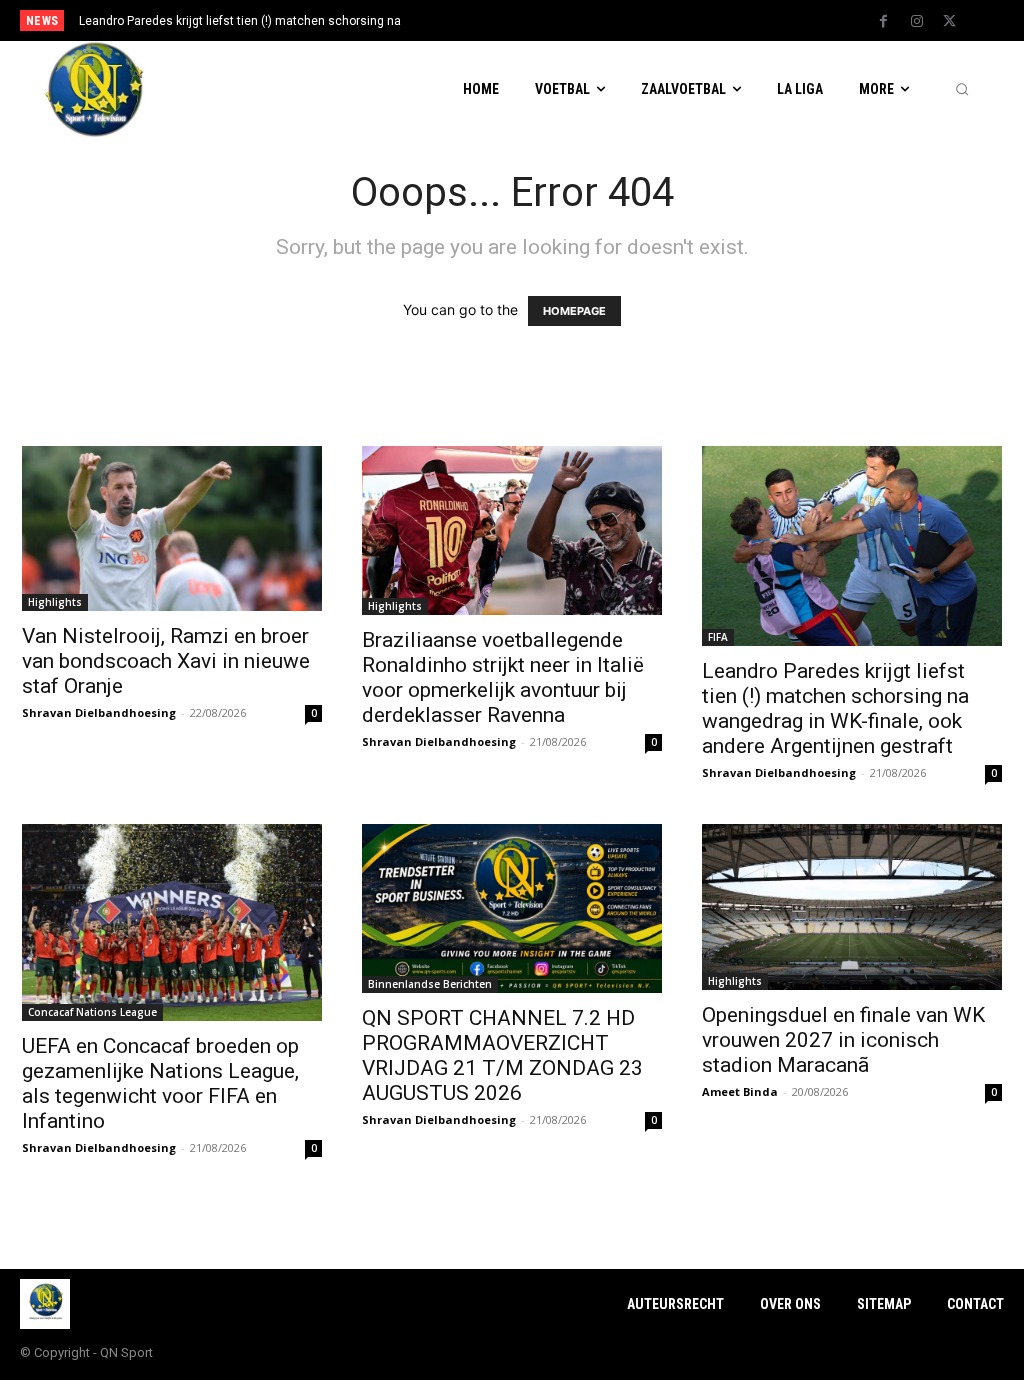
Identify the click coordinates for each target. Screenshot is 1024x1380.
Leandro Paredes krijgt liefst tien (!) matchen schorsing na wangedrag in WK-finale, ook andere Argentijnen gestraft (835, 708)
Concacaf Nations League (92, 1012)
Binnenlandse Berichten (430, 984)
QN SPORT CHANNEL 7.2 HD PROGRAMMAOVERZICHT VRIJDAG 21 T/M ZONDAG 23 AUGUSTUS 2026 (502, 1055)
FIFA (718, 637)
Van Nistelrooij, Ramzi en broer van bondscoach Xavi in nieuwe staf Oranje (166, 661)
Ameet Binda (740, 1091)
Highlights (55, 602)
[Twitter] (950, 22)
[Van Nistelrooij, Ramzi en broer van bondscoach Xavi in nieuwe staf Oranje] (172, 528)
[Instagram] (917, 22)
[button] (962, 90)
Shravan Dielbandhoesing (99, 712)
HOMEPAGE (574, 311)
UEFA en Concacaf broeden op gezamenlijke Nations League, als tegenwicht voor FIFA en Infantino (160, 1083)
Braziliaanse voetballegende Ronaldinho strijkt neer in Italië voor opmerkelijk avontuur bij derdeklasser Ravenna (503, 677)
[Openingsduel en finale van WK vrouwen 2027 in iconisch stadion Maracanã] (852, 907)
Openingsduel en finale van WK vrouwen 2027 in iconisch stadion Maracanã (843, 1040)
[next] (564, 20)
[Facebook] (884, 22)
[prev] (532, 20)
